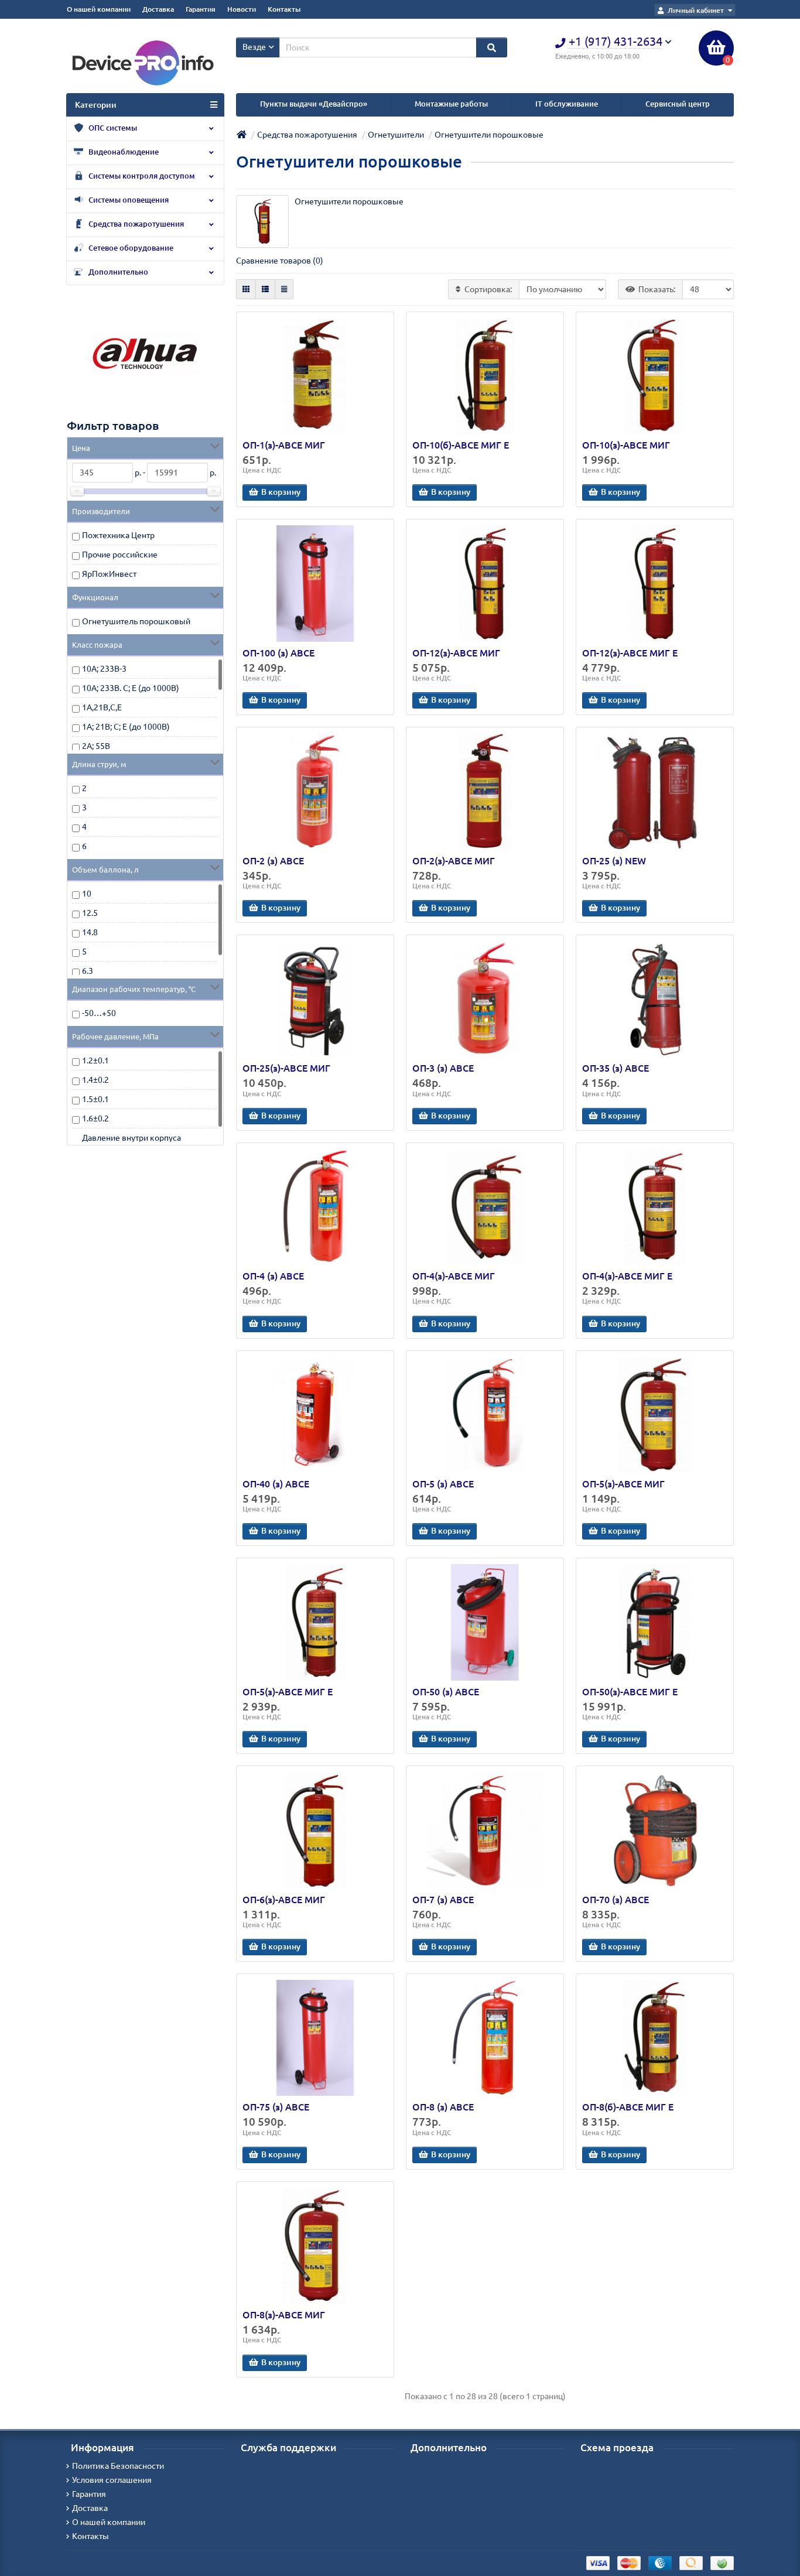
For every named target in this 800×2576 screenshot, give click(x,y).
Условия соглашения (112, 2480)
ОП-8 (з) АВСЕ (443, 2107)
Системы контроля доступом (141, 176)
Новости (242, 9)
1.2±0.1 (95, 1060)
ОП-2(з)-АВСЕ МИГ (454, 861)
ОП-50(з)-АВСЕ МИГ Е (630, 1692)
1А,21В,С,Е (102, 707)
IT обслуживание (567, 104)
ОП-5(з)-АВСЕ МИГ (623, 1484)
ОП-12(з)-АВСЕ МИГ (456, 653)
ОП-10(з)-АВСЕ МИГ (626, 445)
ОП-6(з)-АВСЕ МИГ (284, 1900)
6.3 (88, 971)
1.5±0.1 (95, 1099)
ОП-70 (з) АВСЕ (616, 1900)
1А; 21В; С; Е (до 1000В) (126, 727)
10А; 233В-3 (104, 669)
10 (87, 894)
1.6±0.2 (95, 1118)
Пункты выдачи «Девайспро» (314, 104)
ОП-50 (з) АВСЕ (446, 1692)
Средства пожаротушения (135, 224)
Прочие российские (120, 555)
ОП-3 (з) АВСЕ (443, 1068)
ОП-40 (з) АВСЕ (276, 1484)
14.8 (90, 932)
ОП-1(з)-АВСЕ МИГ (284, 445)
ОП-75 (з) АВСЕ (276, 2107)
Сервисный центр (678, 104)
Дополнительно (117, 272)
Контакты (284, 9)
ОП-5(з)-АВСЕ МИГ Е (288, 1692)
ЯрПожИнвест (109, 574)
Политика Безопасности (118, 2466)
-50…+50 (99, 1013)
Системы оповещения (128, 200)
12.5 (90, 913)
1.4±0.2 (95, 1080)
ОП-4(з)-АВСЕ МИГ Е (627, 1276)
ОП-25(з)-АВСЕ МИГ (286, 1068)
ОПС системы (112, 128)
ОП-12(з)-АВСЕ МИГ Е (630, 653)
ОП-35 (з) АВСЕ (616, 1068)
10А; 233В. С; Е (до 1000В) (131, 688)
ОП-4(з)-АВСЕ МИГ (454, 1276)
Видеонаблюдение (123, 152)
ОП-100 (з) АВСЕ (278, 653)
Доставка (158, 9)
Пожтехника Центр (118, 535)
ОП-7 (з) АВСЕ (443, 1900)
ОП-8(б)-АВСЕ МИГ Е (628, 2107)
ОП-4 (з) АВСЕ (273, 1276)
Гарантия (201, 9)
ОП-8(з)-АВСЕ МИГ (284, 2315)
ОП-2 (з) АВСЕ (273, 861)
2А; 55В (96, 746)
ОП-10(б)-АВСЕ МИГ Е (461, 445)
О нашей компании (99, 9)
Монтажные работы (451, 104)
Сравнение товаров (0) (280, 261)
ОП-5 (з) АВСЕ (443, 1484)
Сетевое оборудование (130, 248)
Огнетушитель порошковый (136, 621)
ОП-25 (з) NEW (614, 861)
